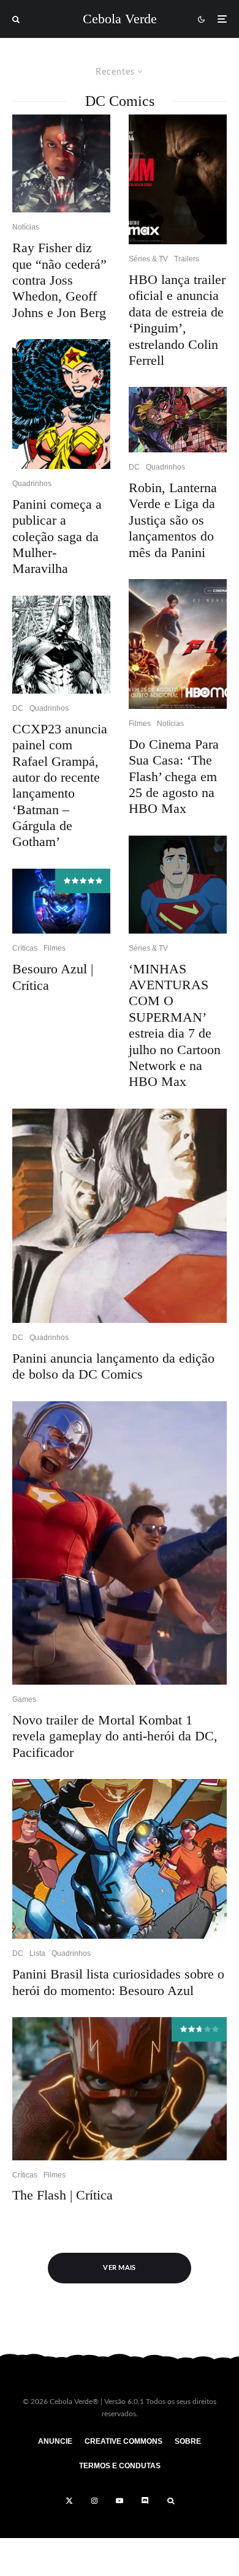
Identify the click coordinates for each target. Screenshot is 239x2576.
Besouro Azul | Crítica (53, 977)
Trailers (187, 259)
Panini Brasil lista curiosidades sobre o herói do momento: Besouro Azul (118, 1982)
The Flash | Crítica (63, 2195)
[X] (69, 2501)
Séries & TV (148, 259)
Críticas (25, 948)
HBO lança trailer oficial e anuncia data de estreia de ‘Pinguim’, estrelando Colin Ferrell (177, 320)
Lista (37, 1953)
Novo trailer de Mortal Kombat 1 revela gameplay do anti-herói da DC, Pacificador (115, 1736)
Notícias (26, 227)
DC (18, 708)
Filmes (55, 948)
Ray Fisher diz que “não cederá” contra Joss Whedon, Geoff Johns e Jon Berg (59, 280)
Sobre (188, 2441)
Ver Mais (120, 2268)
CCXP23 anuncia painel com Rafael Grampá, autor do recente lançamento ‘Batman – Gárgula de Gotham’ (60, 785)
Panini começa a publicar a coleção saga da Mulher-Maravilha (57, 537)
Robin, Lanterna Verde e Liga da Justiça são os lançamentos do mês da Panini (173, 520)
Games (24, 1699)
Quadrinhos (32, 484)
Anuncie (55, 2441)
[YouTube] (120, 2501)
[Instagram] (94, 2501)
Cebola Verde (120, 19)
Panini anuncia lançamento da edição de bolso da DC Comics (113, 1366)
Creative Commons (123, 2441)
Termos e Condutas (120, 2466)
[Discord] (145, 2501)
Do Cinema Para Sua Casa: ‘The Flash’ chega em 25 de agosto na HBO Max (174, 777)
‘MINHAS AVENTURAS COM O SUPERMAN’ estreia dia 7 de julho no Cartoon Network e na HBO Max (175, 1025)
